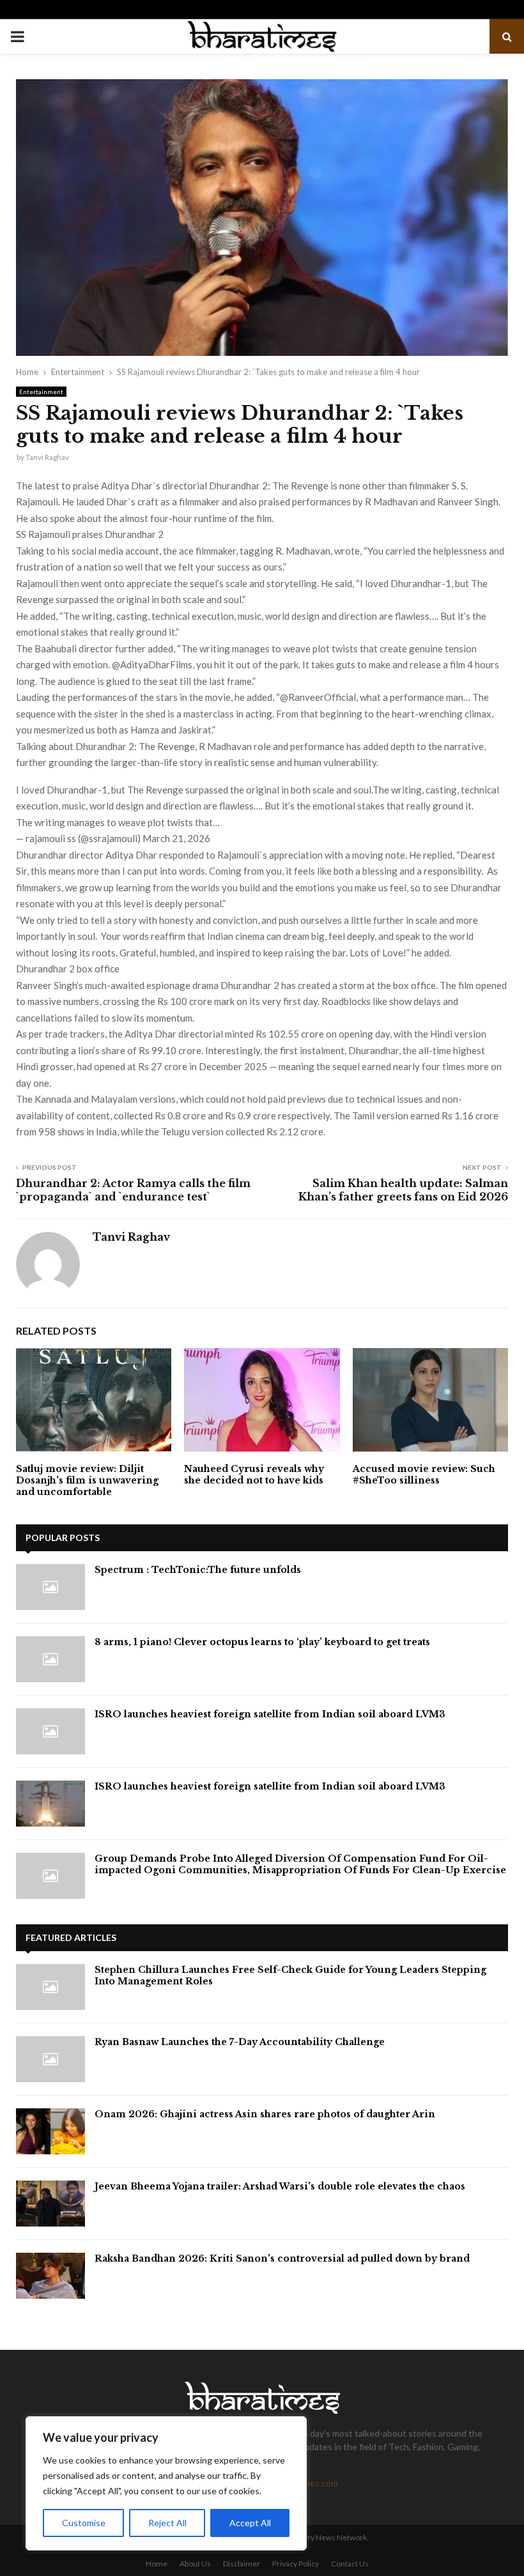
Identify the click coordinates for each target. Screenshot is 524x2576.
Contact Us (350, 2564)
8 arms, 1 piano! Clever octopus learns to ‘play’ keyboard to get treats (262, 1642)
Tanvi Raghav (47, 457)
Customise (84, 2523)
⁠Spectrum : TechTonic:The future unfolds (198, 1570)
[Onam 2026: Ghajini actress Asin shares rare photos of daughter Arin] (50, 2131)
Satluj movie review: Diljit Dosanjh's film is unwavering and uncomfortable (87, 1480)
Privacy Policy (296, 2564)
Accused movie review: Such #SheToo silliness (424, 1475)
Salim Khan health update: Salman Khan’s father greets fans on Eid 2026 (403, 1190)
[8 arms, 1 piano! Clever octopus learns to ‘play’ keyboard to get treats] (50, 1659)
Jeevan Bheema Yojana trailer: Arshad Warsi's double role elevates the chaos (280, 2186)
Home (157, 2564)
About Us (195, 2564)
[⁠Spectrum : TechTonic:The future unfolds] (50, 1587)
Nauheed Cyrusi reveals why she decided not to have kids (254, 1475)
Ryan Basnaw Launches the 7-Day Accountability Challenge (240, 2042)
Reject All (167, 2523)
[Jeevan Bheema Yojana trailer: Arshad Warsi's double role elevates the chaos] (50, 2204)
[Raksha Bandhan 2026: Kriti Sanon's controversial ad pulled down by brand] (50, 2276)
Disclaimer (242, 2564)
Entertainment (41, 392)
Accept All (250, 2523)
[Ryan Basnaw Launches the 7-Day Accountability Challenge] (50, 2059)
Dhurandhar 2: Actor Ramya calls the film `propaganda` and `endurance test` (133, 1190)
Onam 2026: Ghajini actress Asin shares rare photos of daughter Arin (265, 2114)
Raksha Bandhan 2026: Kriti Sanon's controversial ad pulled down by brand (282, 2258)
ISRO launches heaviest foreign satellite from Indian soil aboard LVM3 (270, 1714)
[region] (166, 2483)
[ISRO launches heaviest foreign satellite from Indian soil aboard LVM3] (50, 1731)
